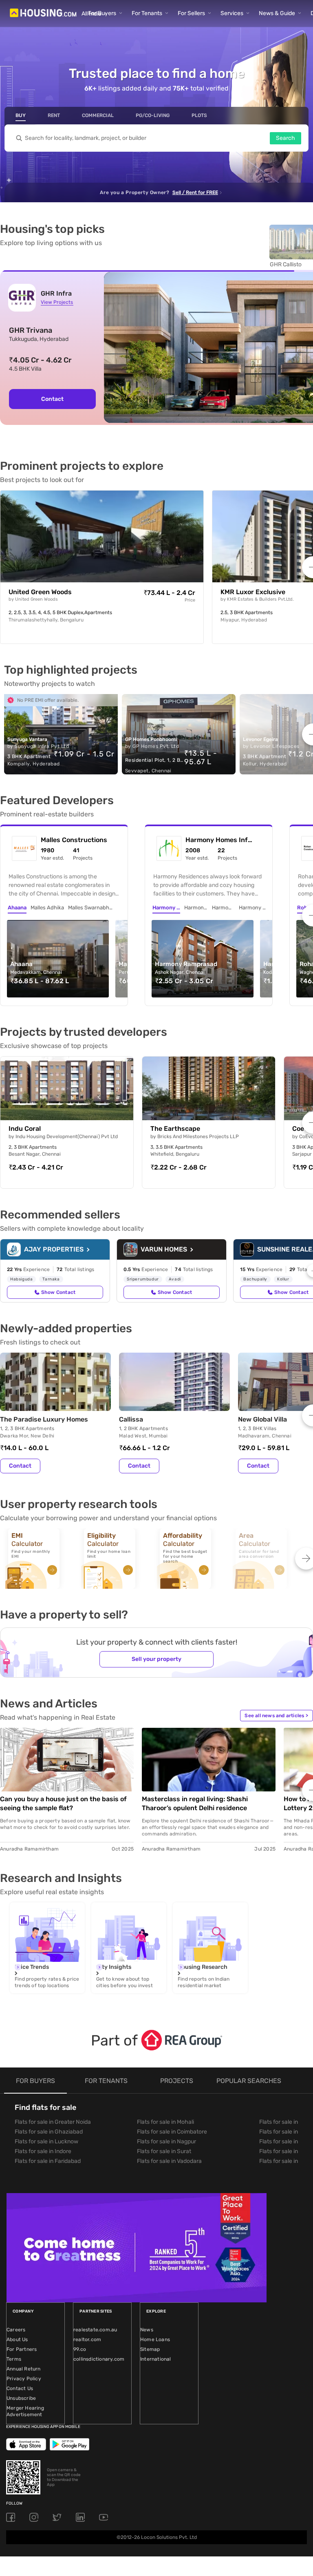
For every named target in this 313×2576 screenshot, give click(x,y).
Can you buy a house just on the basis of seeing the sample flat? (63, 1803)
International (156, 2359)
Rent (54, 115)
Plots (199, 115)
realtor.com (87, 2339)
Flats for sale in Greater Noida (53, 2122)
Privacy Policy (24, 2379)
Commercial (98, 115)
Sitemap (150, 2349)
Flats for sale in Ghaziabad (49, 2132)
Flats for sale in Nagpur (166, 2142)
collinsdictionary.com (99, 2359)
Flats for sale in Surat (164, 2151)
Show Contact (58, 1292)
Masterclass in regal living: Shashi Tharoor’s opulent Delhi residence (195, 1803)
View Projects (57, 302)
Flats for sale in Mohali (165, 2122)
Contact (52, 399)
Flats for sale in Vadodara (169, 2161)
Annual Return (24, 2369)
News (147, 2330)
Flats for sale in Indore (43, 2151)
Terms (14, 2359)
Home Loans (155, 2339)
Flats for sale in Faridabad (48, 2161)
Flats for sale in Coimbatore (172, 2132)
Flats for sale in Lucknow (46, 2142)
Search (285, 138)
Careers (16, 2330)
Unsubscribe (21, 2398)
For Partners (22, 2349)
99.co (80, 2349)
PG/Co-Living (153, 115)
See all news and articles (276, 1716)
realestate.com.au (95, 2330)
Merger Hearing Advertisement (25, 2411)
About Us (17, 2339)
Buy (21, 115)
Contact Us (20, 2388)
